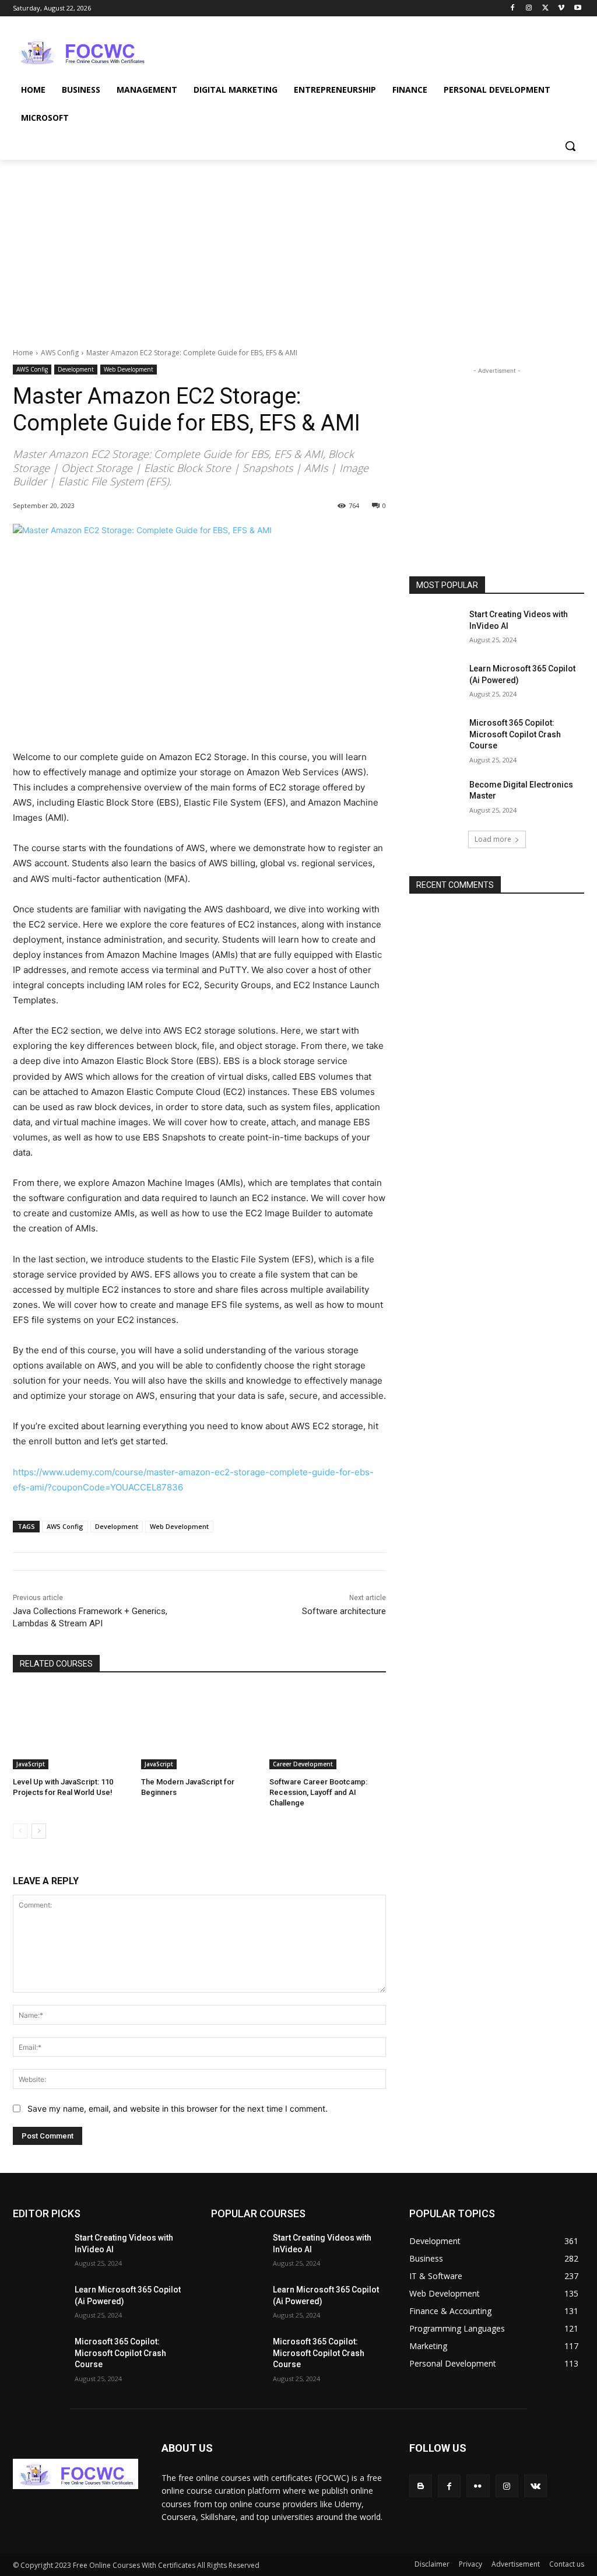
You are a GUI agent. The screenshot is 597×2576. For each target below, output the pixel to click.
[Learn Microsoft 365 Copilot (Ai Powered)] (436, 682)
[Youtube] (577, 8)
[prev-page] (20, 1831)
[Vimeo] (561, 8)
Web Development (129, 369)
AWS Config (60, 353)
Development (76, 369)
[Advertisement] (286, 50)
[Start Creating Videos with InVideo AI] (436, 627)
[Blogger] (421, 2486)
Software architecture (344, 1611)
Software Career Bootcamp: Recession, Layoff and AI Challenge (318, 1792)
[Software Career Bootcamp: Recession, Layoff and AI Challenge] (328, 1728)
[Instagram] (529, 8)
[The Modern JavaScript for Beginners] (199, 1728)
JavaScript (31, 1764)
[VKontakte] (535, 2486)
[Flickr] (478, 2486)
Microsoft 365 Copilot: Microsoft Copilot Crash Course (515, 734)
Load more (493, 839)
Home (23, 353)
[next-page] (39, 1831)
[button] (570, 146)
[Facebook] (513, 8)
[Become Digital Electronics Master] (436, 798)
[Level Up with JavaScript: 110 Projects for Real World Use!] (71, 1728)
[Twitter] (545, 8)
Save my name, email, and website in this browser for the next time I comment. (178, 2108)
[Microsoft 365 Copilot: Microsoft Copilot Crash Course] (436, 736)
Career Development (303, 1764)
